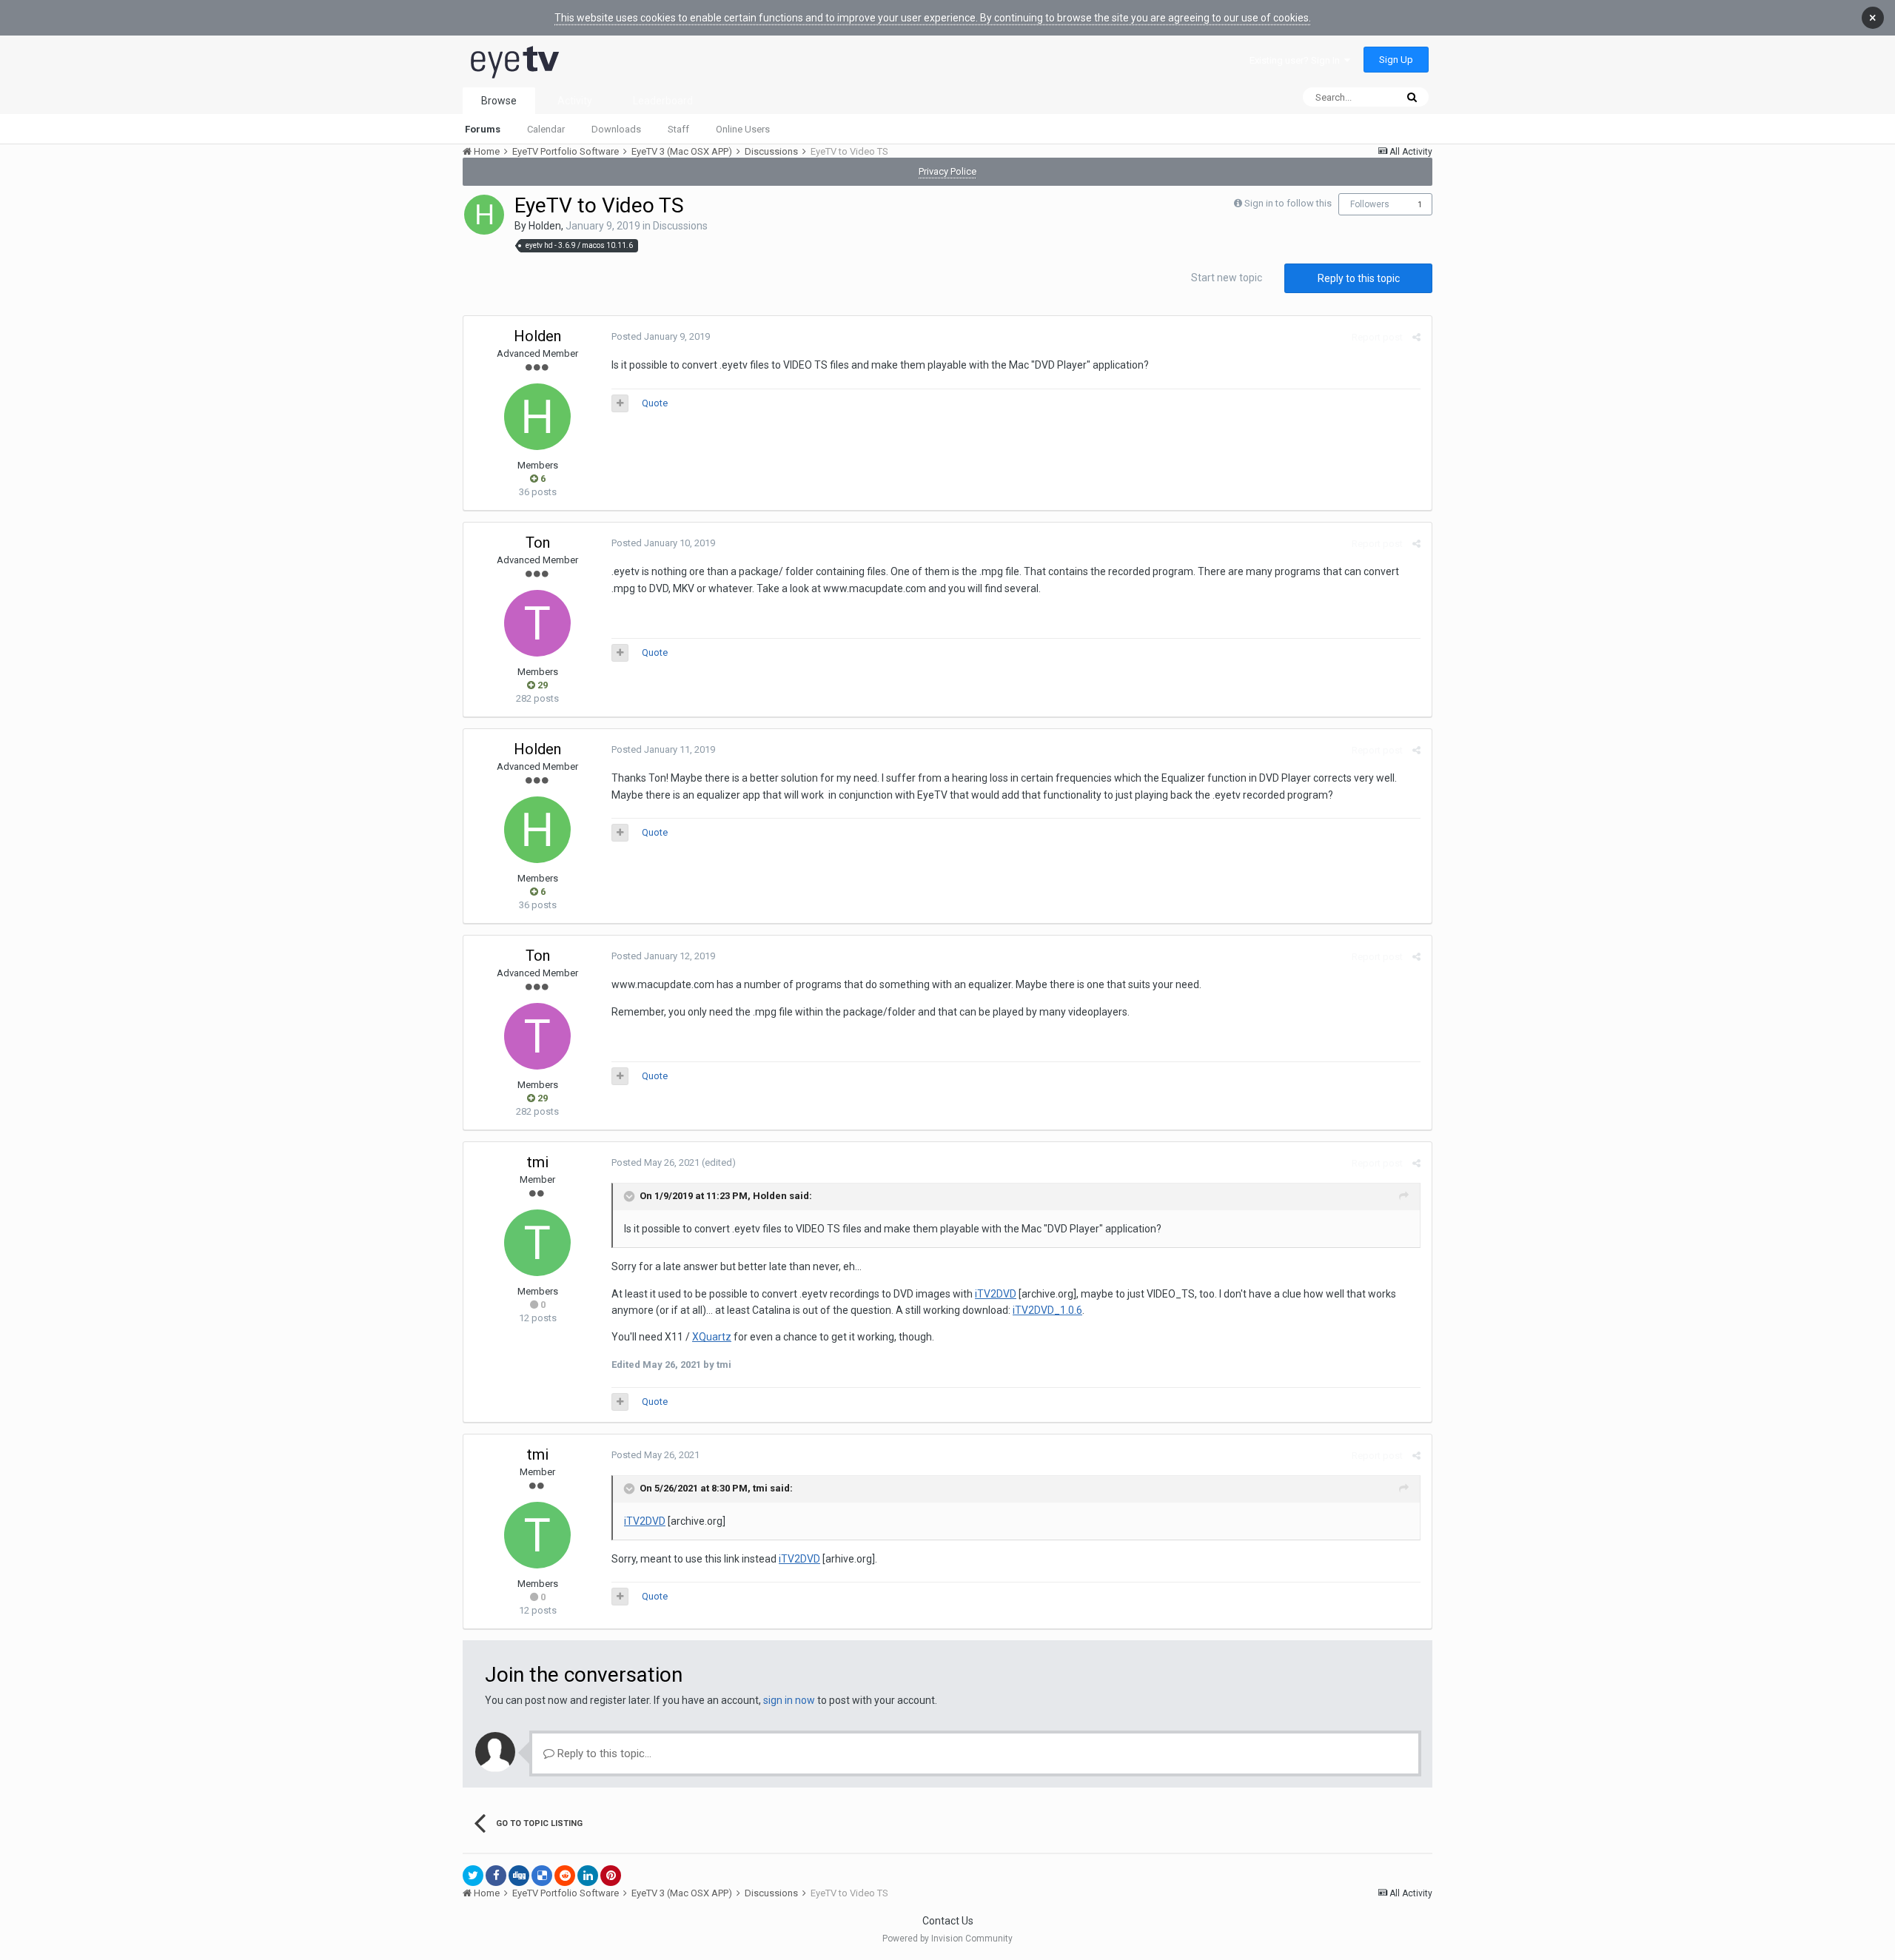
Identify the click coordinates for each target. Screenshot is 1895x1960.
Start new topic (1227, 278)
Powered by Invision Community (947, 1939)
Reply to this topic (1359, 278)
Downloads (616, 129)
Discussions (680, 226)
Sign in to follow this (1288, 203)
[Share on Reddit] (565, 1876)
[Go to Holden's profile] (484, 215)
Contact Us (948, 1921)
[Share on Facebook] (496, 1876)
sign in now (789, 1700)
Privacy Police (947, 171)
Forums (483, 129)
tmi (538, 1162)
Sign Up (1396, 60)
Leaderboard (663, 101)
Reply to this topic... (603, 1753)
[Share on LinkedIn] (588, 1876)
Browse (499, 101)
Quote (655, 403)
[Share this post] (1416, 337)
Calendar (546, 129)
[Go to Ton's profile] (537, 623)
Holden (545, 226)
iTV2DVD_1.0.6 (1047, 1310)
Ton (538, 543)
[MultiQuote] (620, 403)
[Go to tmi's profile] (537, 1243)
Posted (661, 336)
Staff (678, 129)
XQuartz (712, 1337)
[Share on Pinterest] (611, 1876)
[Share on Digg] (519, 1876)
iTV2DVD (996, 1294)
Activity (575, 101)
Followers (1370, 204)
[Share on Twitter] (473, 1876)
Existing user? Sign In (1297, 60)
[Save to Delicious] (542, 1876)
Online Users (743, 129)
